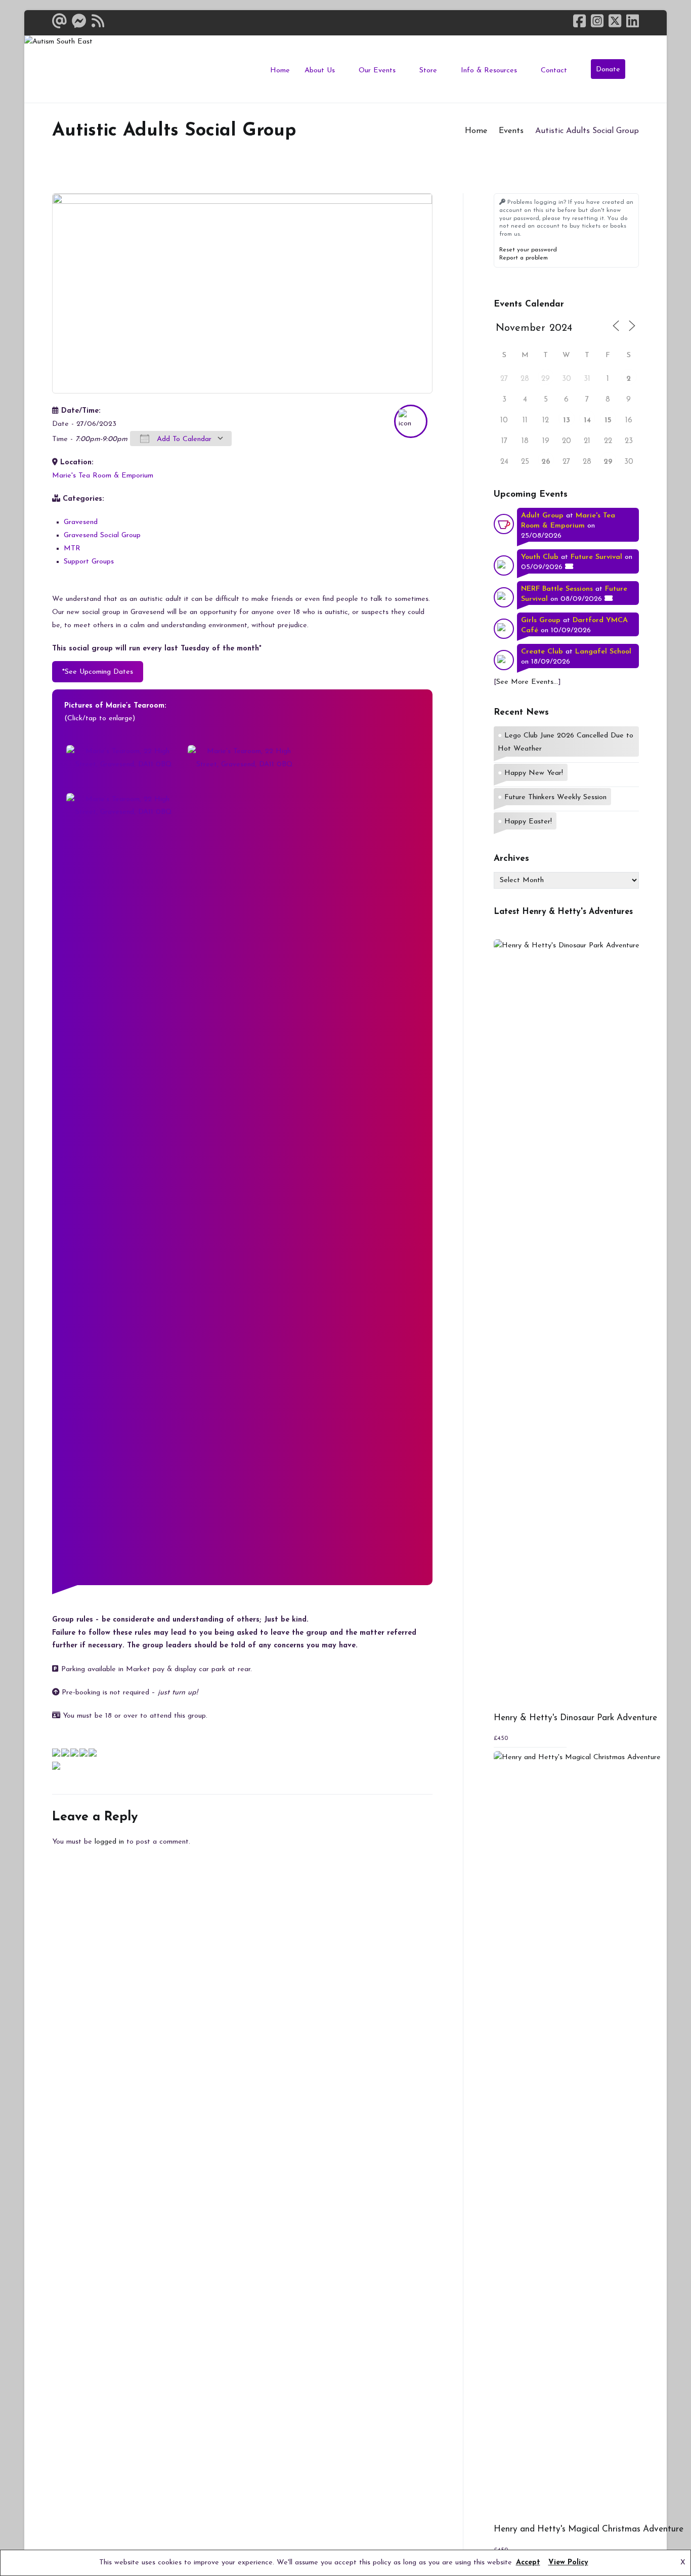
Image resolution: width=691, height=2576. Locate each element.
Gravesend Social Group (102, 535)
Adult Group (542, 516)
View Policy (568, 2563)
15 (608, 421)
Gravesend (81, 522)
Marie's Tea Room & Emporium (103, 476)
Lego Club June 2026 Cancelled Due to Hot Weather (566, 742)
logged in (109, 1842)
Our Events (377, 71)
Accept (528, 2563)
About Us (320, 71)
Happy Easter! (528, 822)
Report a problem (524, 258)
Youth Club (540, 557)
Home (280, 71)
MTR (72, 549)
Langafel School (603, 652)
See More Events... (527, 682)
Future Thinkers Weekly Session (555, 797)
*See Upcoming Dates (98, 672)
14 (587, 421)
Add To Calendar (183, 439)
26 (546, 462)
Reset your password (528, 250)
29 (546, 379)
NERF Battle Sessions (557, 589)
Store (428, 71)
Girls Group (541, 620)
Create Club (542, 652)
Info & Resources (489, 71)
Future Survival (596, 557)
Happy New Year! (534, 773)
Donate (608, 70)
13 (567, 421)
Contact (554, 71)
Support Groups (89, 562)
